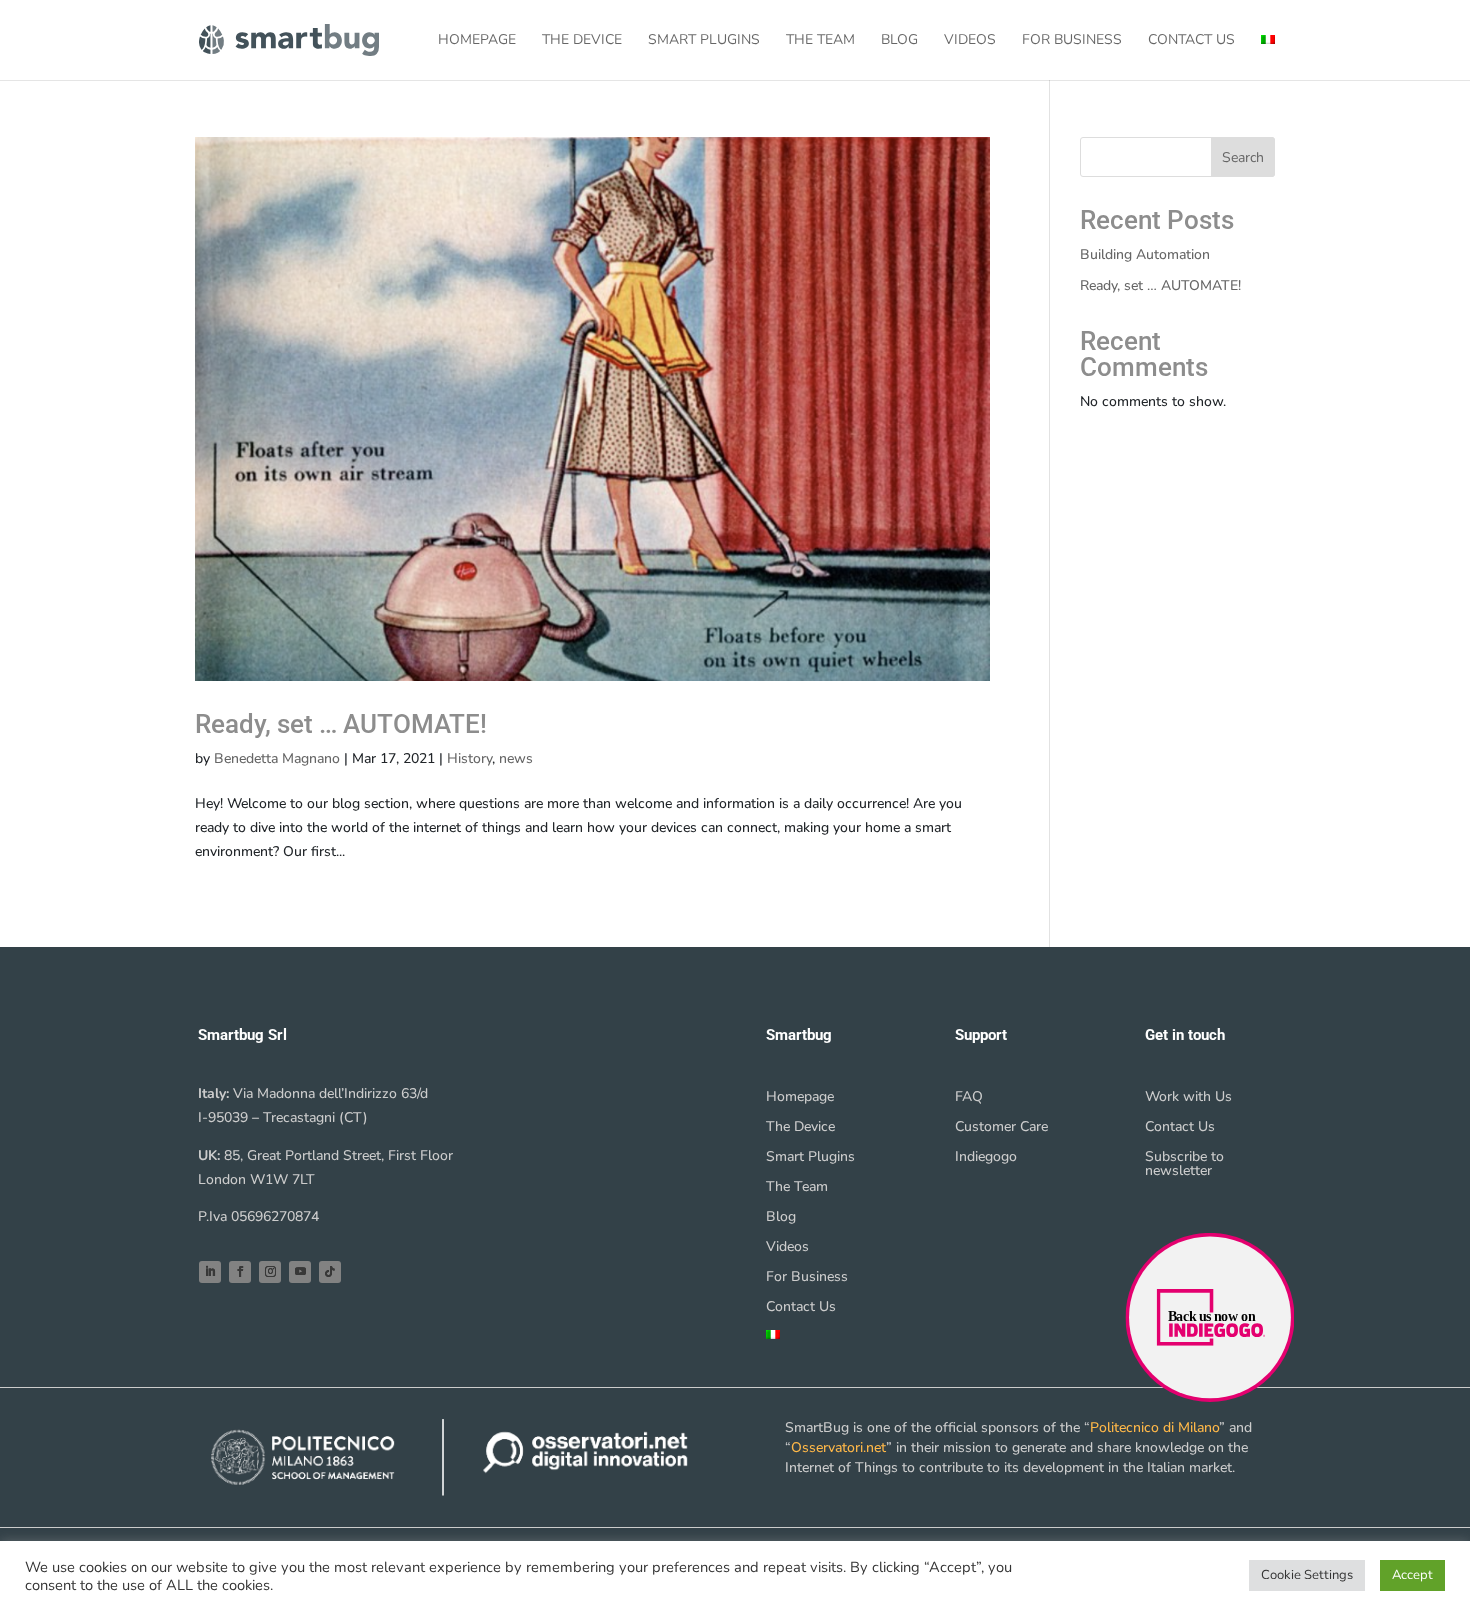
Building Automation (1145, 254)
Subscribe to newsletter (1184, 1165)
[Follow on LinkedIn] (210, 1272)
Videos (970, 41)
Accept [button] (1412, 1575)
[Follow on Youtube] (300, 1272)
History (469, 758)
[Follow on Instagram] (270, 1272)
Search (1243, 157)
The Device (582, 41)
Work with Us (1188, 1098)
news (516, 758)
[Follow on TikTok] (330, 1272)
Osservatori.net (838, 1447)
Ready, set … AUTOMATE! (341, 724)
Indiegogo (986, 1158)
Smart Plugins (704, 41)
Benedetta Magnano (277, 758)
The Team (820, 41)
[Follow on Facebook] (240, 1272)
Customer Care (1001, 1128)
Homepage (477, 41)
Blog (899, 41)
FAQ (969, 1098)
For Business (1072, 41)
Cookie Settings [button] (1307, 1575)
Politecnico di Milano (1154, 1427)
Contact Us (1191, 41)
